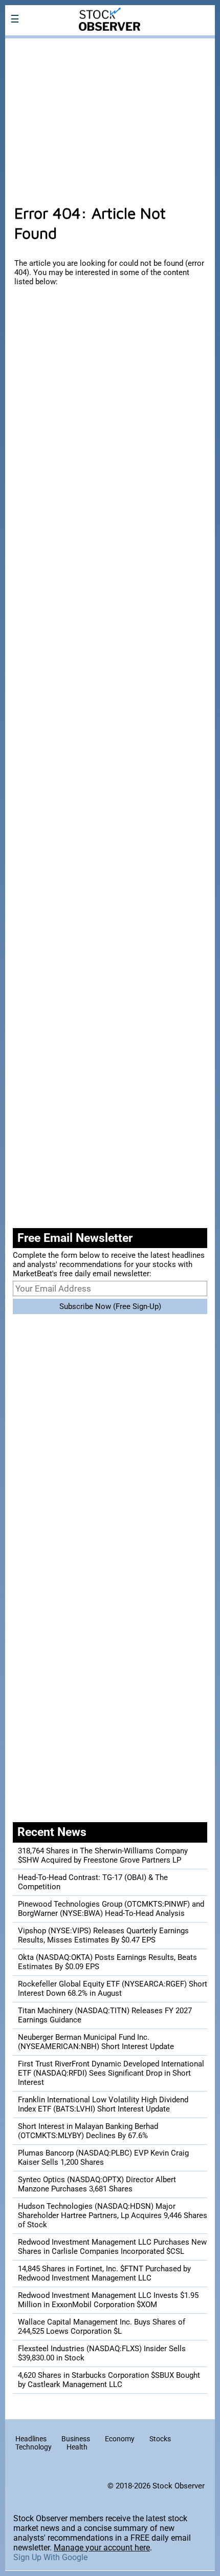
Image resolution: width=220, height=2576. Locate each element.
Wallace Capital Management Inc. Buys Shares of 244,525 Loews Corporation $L (102, 2327)
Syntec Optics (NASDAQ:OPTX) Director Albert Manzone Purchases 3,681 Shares (97, 2184)
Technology (34, 2447)
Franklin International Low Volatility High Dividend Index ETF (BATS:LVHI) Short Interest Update (103, 2104)
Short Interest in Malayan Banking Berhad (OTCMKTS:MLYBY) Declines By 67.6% (88, 2131)
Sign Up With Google (50, 2557)
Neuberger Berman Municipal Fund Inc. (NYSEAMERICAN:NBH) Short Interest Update (96, 2042)
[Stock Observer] (110, 45)
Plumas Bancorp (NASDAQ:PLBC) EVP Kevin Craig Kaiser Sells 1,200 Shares (103, 2158)
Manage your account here (102, 2548)
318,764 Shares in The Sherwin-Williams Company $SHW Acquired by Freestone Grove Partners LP (103, 1855)
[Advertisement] (110, 116)
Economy (120, 2439)
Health (77, 2447)
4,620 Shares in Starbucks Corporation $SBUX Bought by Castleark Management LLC (109, 2380)
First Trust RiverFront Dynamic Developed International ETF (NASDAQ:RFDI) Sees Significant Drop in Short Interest (111, 2073)
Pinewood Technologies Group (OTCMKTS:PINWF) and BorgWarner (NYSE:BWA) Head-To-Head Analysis (111, 1909)
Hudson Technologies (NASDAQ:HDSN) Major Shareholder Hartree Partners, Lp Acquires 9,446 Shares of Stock (113, 2215)
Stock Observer (179, 2486)
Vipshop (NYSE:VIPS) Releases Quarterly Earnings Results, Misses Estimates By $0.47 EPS (103, 1935)
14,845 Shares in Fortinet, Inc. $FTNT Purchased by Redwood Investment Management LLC (104, 2273)
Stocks (160, 2439)
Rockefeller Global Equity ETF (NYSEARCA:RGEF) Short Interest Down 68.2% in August (113, 1989)
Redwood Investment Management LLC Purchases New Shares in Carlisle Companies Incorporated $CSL (112, 2247)
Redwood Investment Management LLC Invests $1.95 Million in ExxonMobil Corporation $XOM (108, 2300)
